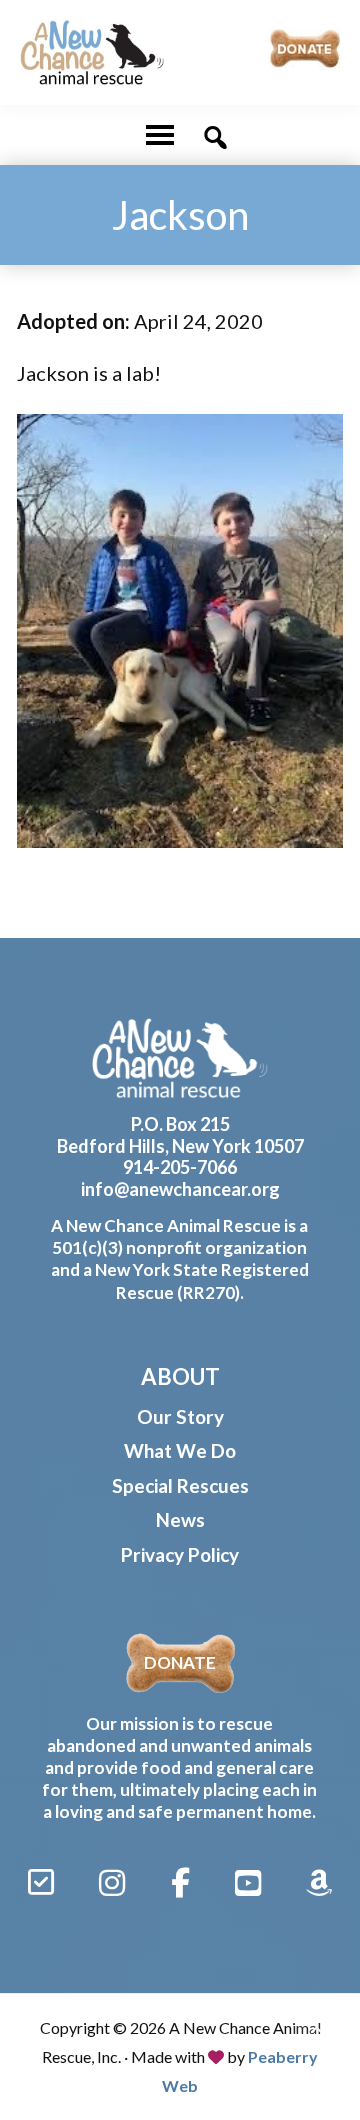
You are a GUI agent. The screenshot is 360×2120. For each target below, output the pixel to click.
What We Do (180, 1450)
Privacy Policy (180, 1554)
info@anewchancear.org (180, 1189)
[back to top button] (318, 2032)
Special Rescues (180, 1485)
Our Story (180, 1416)
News (180, 1519)
